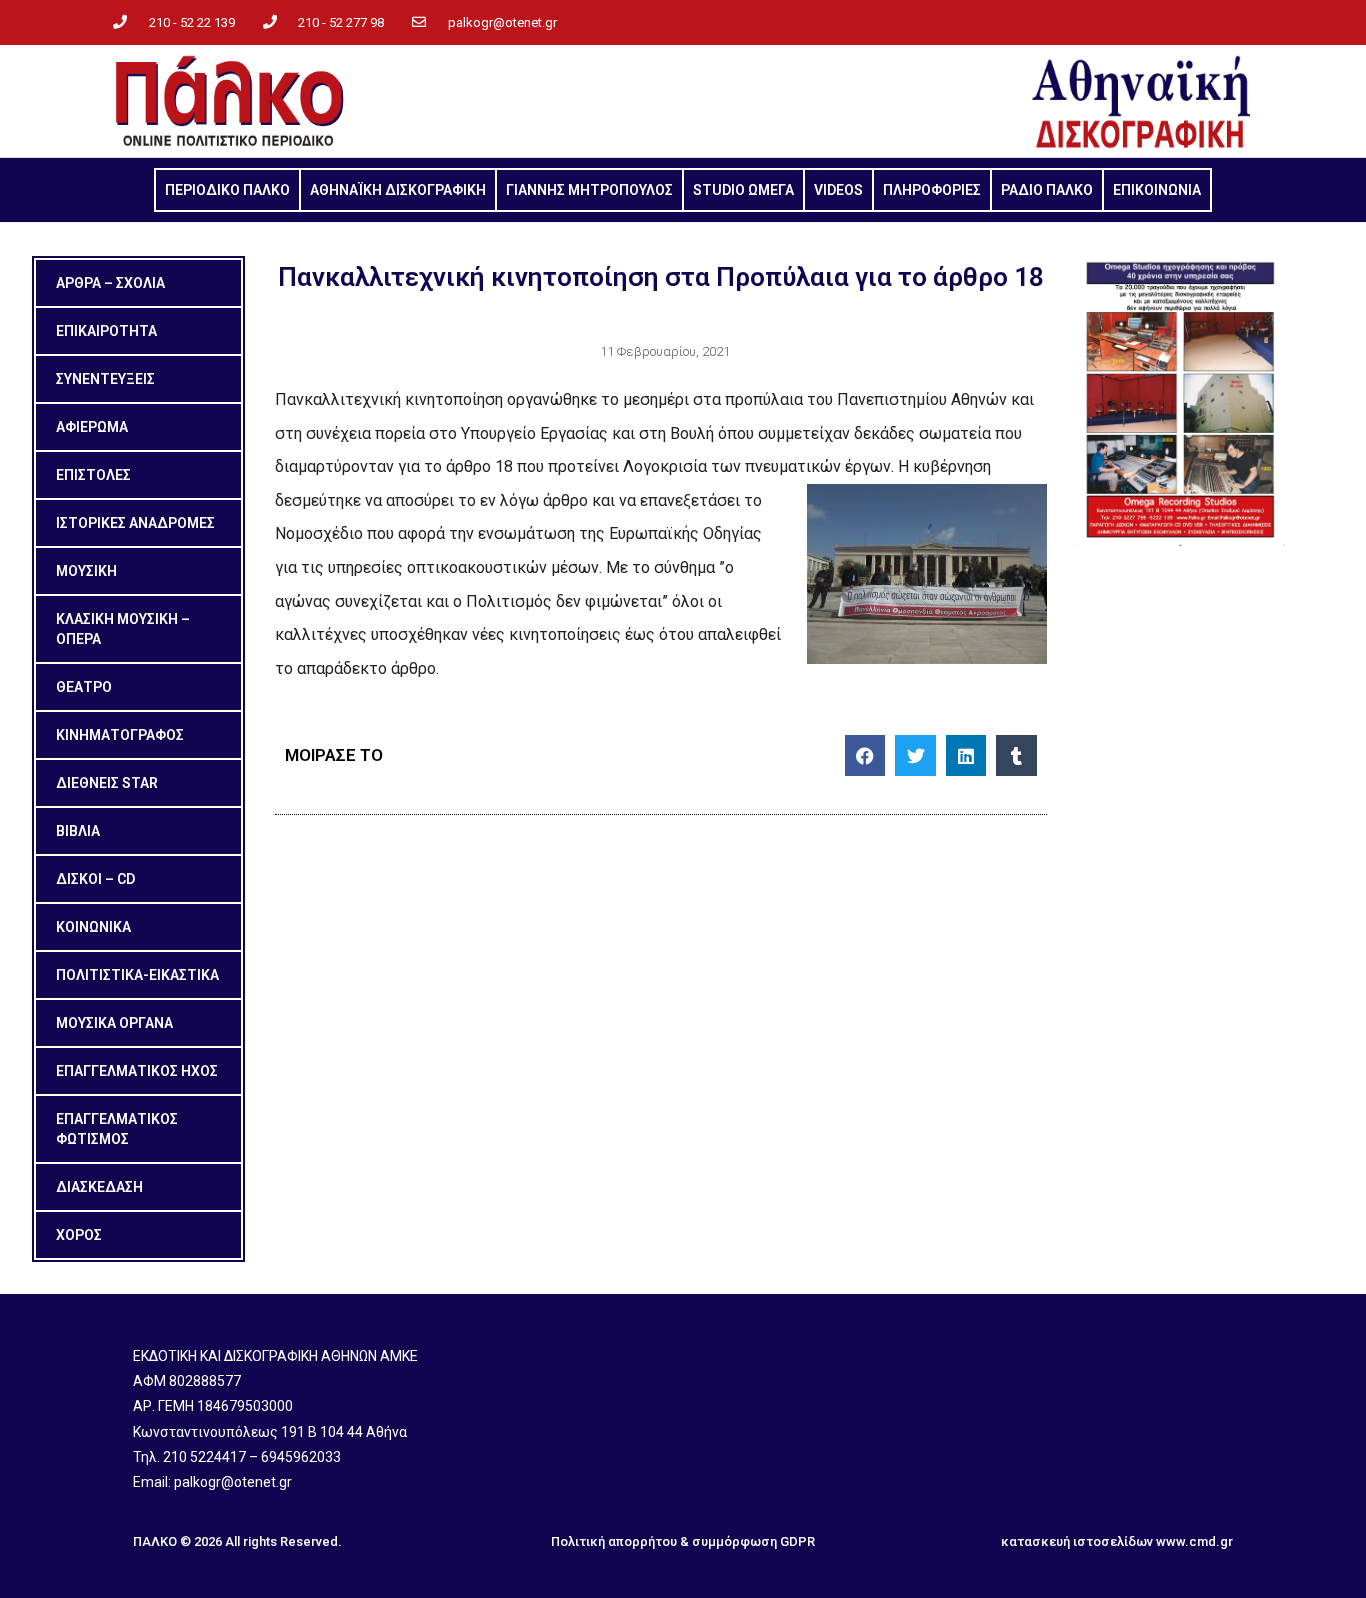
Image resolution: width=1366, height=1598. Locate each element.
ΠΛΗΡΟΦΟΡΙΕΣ (932, 190)
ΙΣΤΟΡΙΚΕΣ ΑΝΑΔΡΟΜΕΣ (135, 523)
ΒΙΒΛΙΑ (78, 831)
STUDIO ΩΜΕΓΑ (743, 190)
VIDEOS (838, 190)
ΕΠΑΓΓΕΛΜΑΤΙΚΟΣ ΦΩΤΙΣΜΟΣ (117, 1129)
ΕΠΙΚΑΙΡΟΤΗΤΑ (106, 331)
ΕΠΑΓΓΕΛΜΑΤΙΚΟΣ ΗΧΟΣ (137, 1071)
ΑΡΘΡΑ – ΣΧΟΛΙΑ (110, 283)
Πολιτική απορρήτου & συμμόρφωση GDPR (683, 1541)
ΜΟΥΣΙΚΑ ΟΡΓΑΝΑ (114, 1023)
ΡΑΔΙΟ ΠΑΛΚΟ (1047, 190)
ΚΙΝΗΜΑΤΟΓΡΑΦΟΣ (120, 735)
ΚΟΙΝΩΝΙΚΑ (93, 927)
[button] (865, 755)
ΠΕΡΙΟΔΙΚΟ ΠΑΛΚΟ (227, 190)
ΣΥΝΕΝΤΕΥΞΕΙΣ (105, 379)
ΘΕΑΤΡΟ (84, 687)
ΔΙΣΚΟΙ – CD (95, 879)
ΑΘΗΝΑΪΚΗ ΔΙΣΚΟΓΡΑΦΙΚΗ (398, 190)
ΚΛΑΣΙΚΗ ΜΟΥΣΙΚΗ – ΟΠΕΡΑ (123, 629)
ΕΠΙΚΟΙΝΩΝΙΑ (1157, 190)
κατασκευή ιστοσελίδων (1077, 1541)
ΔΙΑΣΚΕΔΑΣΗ (99, 1187)
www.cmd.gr (1194, 1541)
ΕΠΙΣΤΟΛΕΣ (93, 475)
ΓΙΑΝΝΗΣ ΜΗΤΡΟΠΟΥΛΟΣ (589, 190)
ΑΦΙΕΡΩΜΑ (92, 427)
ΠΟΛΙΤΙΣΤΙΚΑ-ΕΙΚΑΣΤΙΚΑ (137, 975)
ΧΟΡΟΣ (79, 1235)
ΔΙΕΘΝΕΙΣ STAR (107, 783)
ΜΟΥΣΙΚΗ (86, 571)
